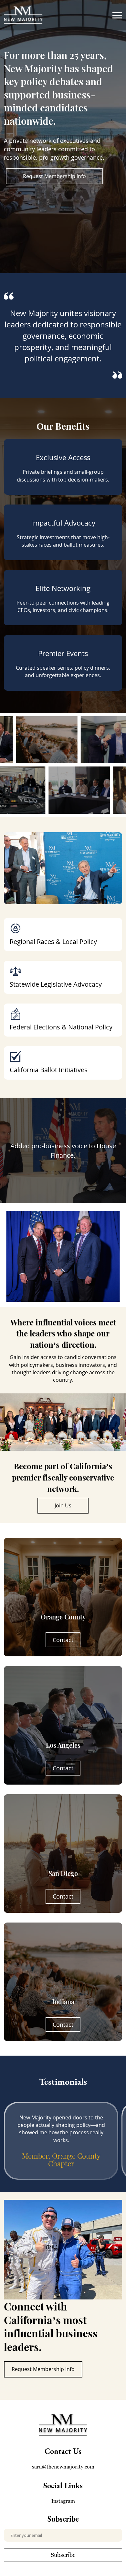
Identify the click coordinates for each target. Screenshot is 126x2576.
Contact (63, 1640)
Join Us (63, 1505)
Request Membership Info (54, 176)
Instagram (63, 2501)
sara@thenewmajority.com (63, 2467)
